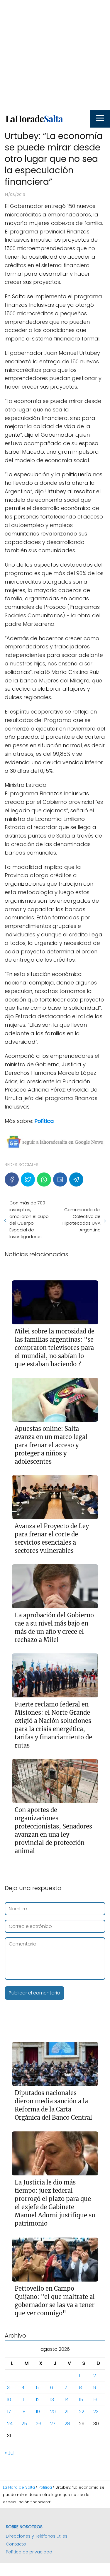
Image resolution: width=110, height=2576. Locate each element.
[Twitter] (28, 1179)
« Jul (10, 2453)
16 (95, 2400)
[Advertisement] (55, 55)
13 (52, 2400)
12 (38, 2400)
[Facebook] (12, 1179)
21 (66, 2412)
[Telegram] (76, 1179)
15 (81, 2400)
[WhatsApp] (44, 1179)
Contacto (16, 2544)
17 (9, 2412)
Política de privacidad (29, 2552)
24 (10, 2424)
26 (39, 2424)
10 (9, 2400)
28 (67, 2424)
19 (38, 2412)
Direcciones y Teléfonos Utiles (37, 2536)
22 (82, 2412)
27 (53, 2424)
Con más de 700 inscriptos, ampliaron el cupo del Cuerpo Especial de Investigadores (29, 1220)
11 (23, 2400)
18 (23, 2412)
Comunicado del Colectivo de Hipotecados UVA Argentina (82, 1220)
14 (67, 2400)
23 (96, 2412)
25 (24, 2424)
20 (53, 2412)
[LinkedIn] (60, 1179)
